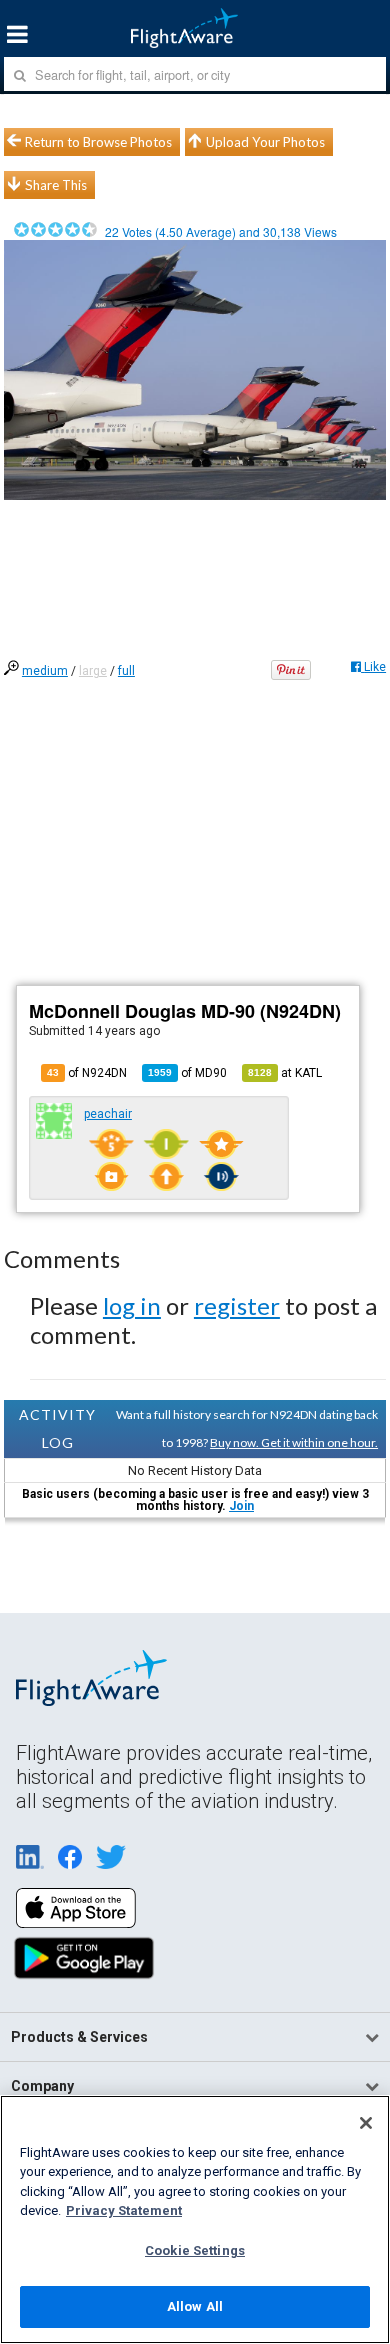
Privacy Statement (124, 2210)
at (285, 1073)
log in (132, 1305)
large (93, 671)
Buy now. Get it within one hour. (294, 1442)
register (237, 1305)
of (187, 1073)
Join (241, 1506)
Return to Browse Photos (98, 142)
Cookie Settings (195, 2250)
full (126, 671)
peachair (108, 1114)
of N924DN (87, 1073)
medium (45, 671)
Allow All (195, 2306)
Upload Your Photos (265, 142)
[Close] (366, 2123)
